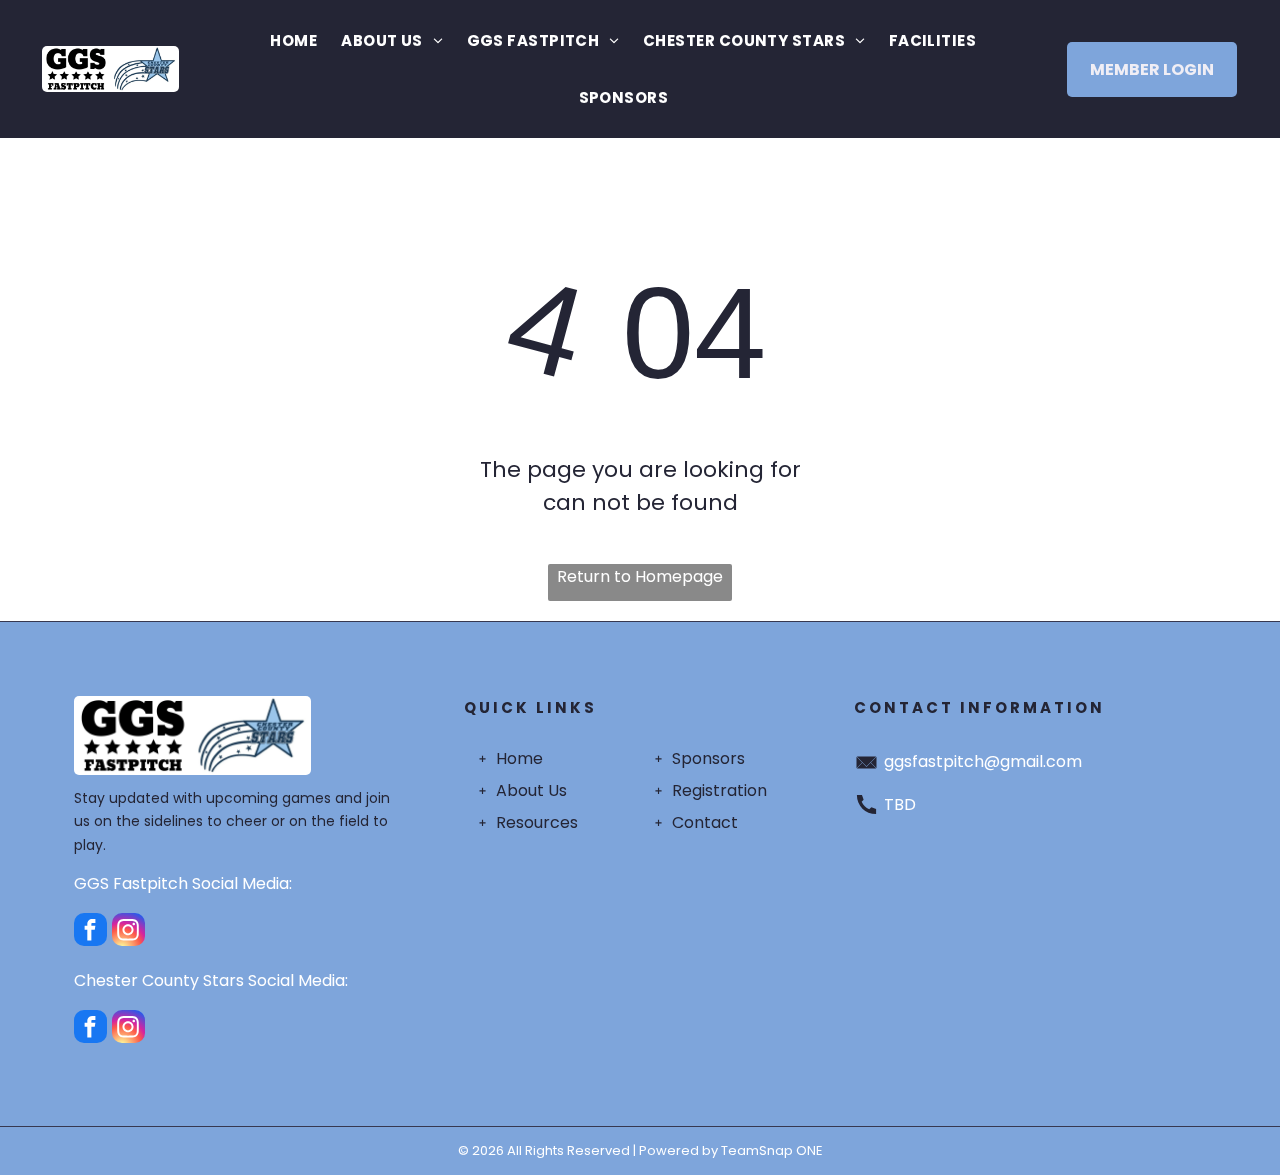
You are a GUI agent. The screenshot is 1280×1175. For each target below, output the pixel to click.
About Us (531, 790)
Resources (537, 822)
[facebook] (90, 932)
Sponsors (708, 758)
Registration (719, 790)
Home (519, 758)
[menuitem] (293, 40)
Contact (705, 822)
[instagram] (128, 932)
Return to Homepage (640, 576)
